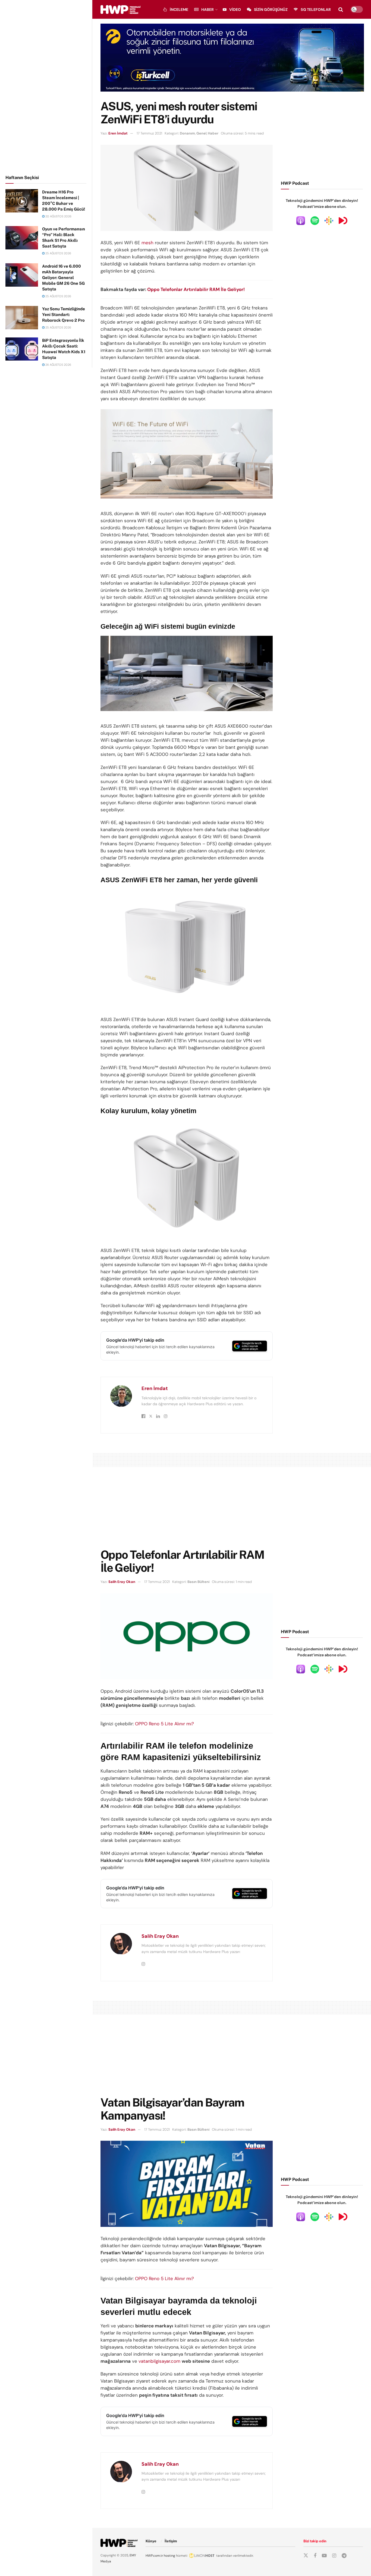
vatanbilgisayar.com (159, 2361)
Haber (207, 10)
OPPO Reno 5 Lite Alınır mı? (164, 1724)
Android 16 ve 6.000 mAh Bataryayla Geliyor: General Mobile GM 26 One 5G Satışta (63, 278)
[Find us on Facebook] (315, 2556)
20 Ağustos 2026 (58, 216)
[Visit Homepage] (120, 10)
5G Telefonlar (316, 10)
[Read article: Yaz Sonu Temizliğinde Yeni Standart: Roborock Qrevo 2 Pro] (22, 318)
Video (235, 10)
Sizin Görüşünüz (271, 10)
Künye (151, 2541)
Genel (201, 133)
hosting (169, 2556)
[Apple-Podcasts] (301, 220)
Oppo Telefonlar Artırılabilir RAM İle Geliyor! (196, 289)
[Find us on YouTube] (324, 2556)
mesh (147, 243)
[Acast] (343, 220)
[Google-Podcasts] (329, 220)
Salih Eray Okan (122, 1582)
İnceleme (179, 10)
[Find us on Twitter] (306, 2556)
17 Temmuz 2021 (149, 133)
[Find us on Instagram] (334, 2556)
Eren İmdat (118, 133)
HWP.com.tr (154, 2556)
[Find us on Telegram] (344, 2556)
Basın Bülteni (198, 1582)
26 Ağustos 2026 (58, 365)
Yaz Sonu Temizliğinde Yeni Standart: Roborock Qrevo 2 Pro (64, 314)
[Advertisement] (46, 86)
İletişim (171, 2541)
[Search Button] (341, 10)
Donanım (187, 133)
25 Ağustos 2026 (58, 253)
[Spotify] (315, 220)
